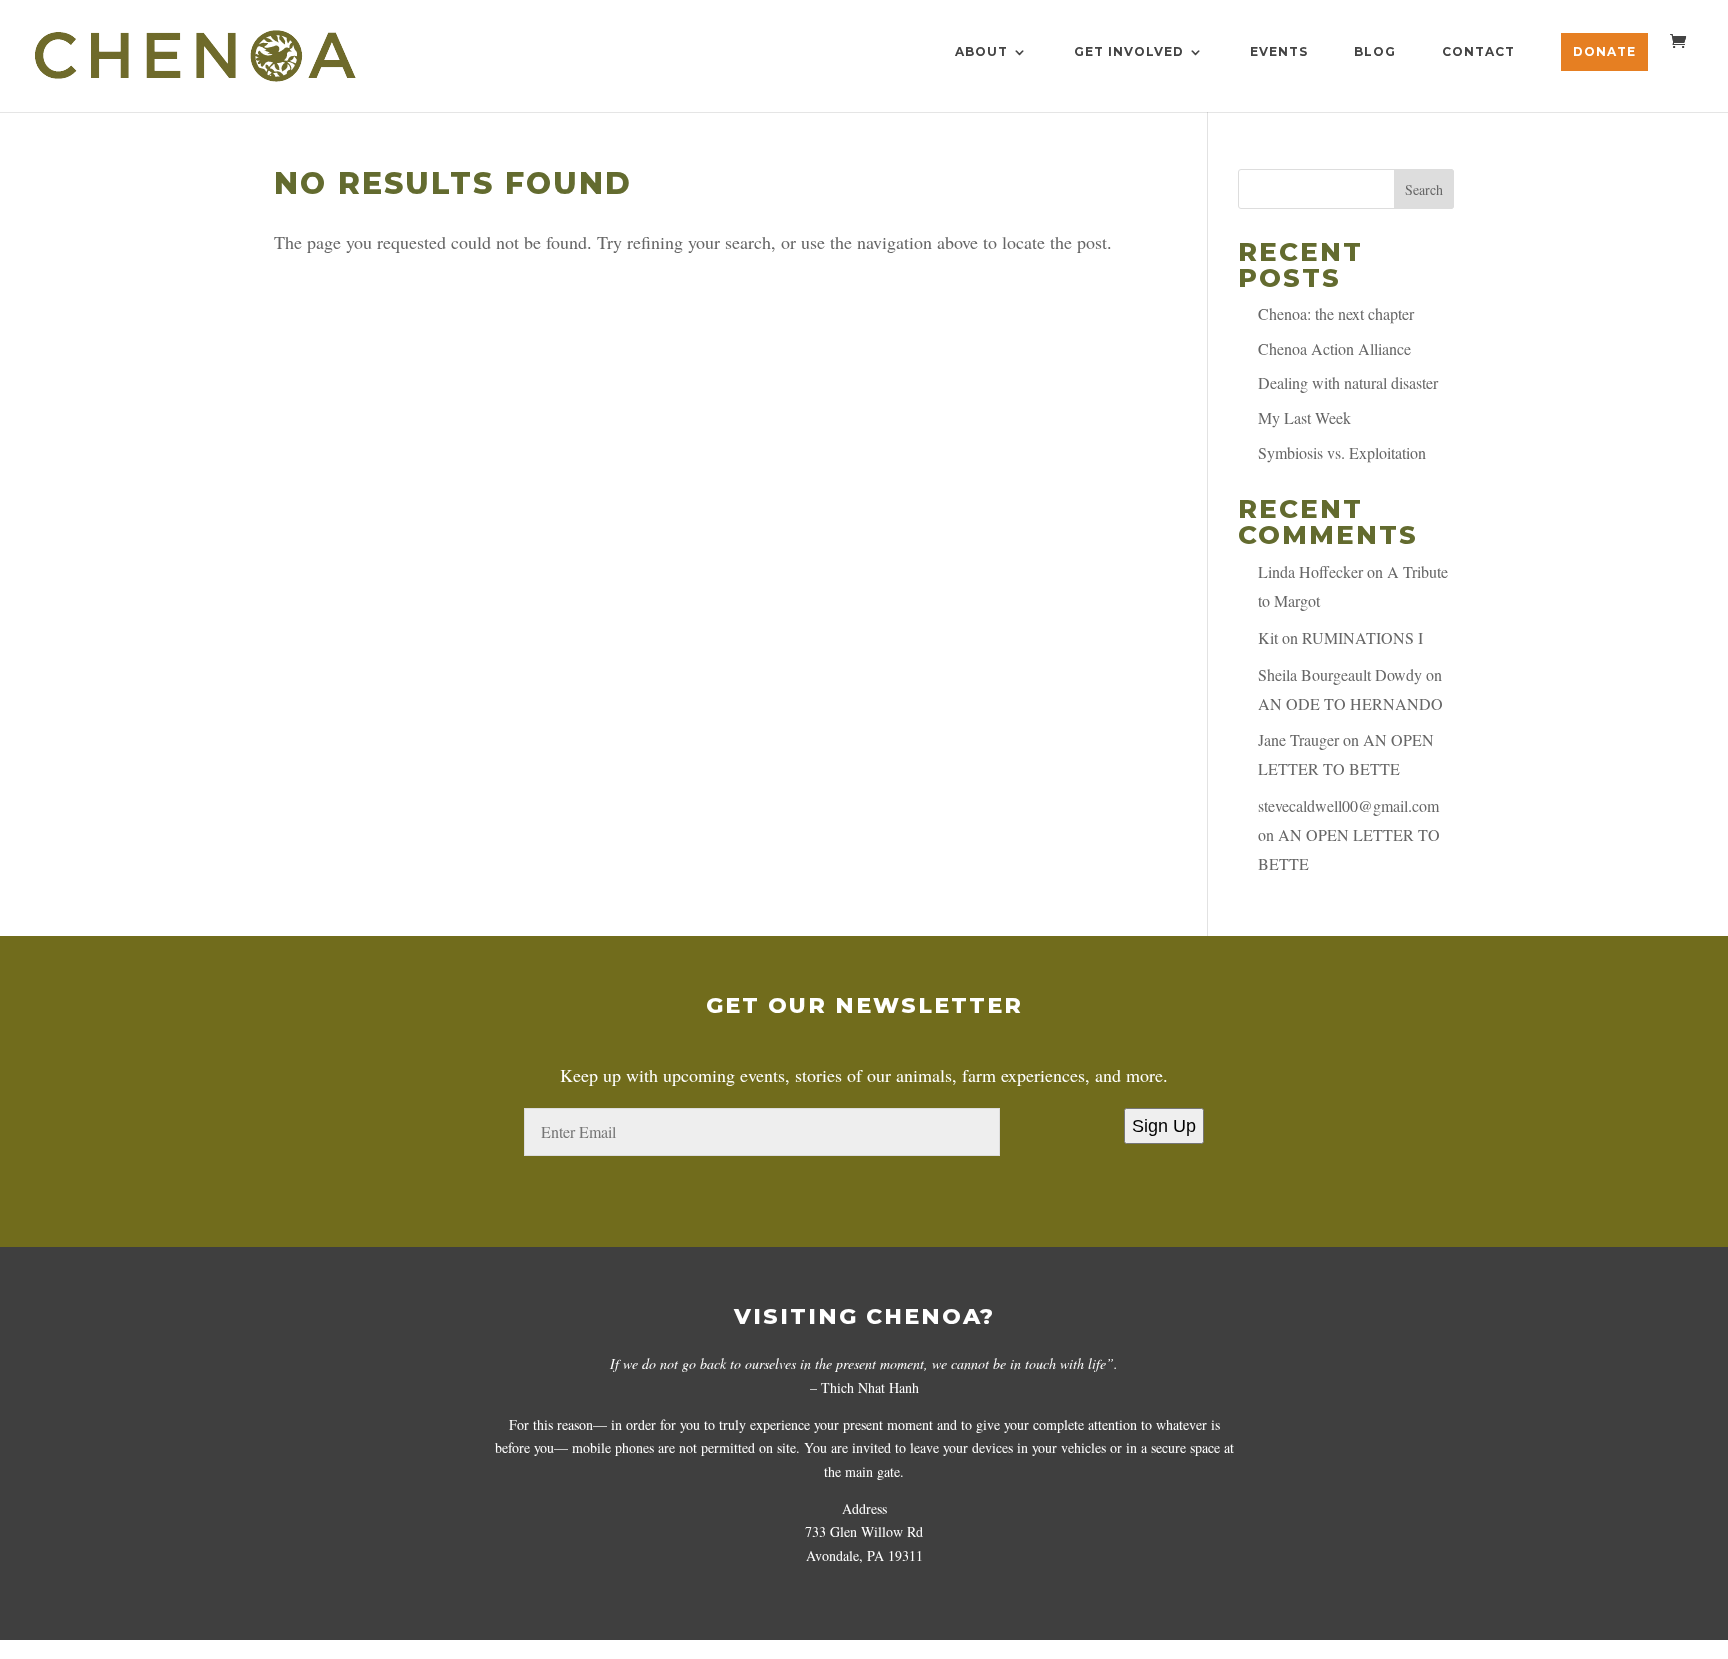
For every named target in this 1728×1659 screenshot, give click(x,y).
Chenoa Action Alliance (1334, 348)
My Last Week (1304, 417)
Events (1279, 52)
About (981, 52)
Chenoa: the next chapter (1336, 313)
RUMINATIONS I (1362, 637)
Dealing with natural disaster (1348, 382)
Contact (1478, 52)
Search (1424, 189)
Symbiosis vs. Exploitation (1342, 452)
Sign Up (1164, 1126)
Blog (1375, 52)
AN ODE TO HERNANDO (1350, 703)
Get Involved (1129, 52)
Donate (1604, 51)
